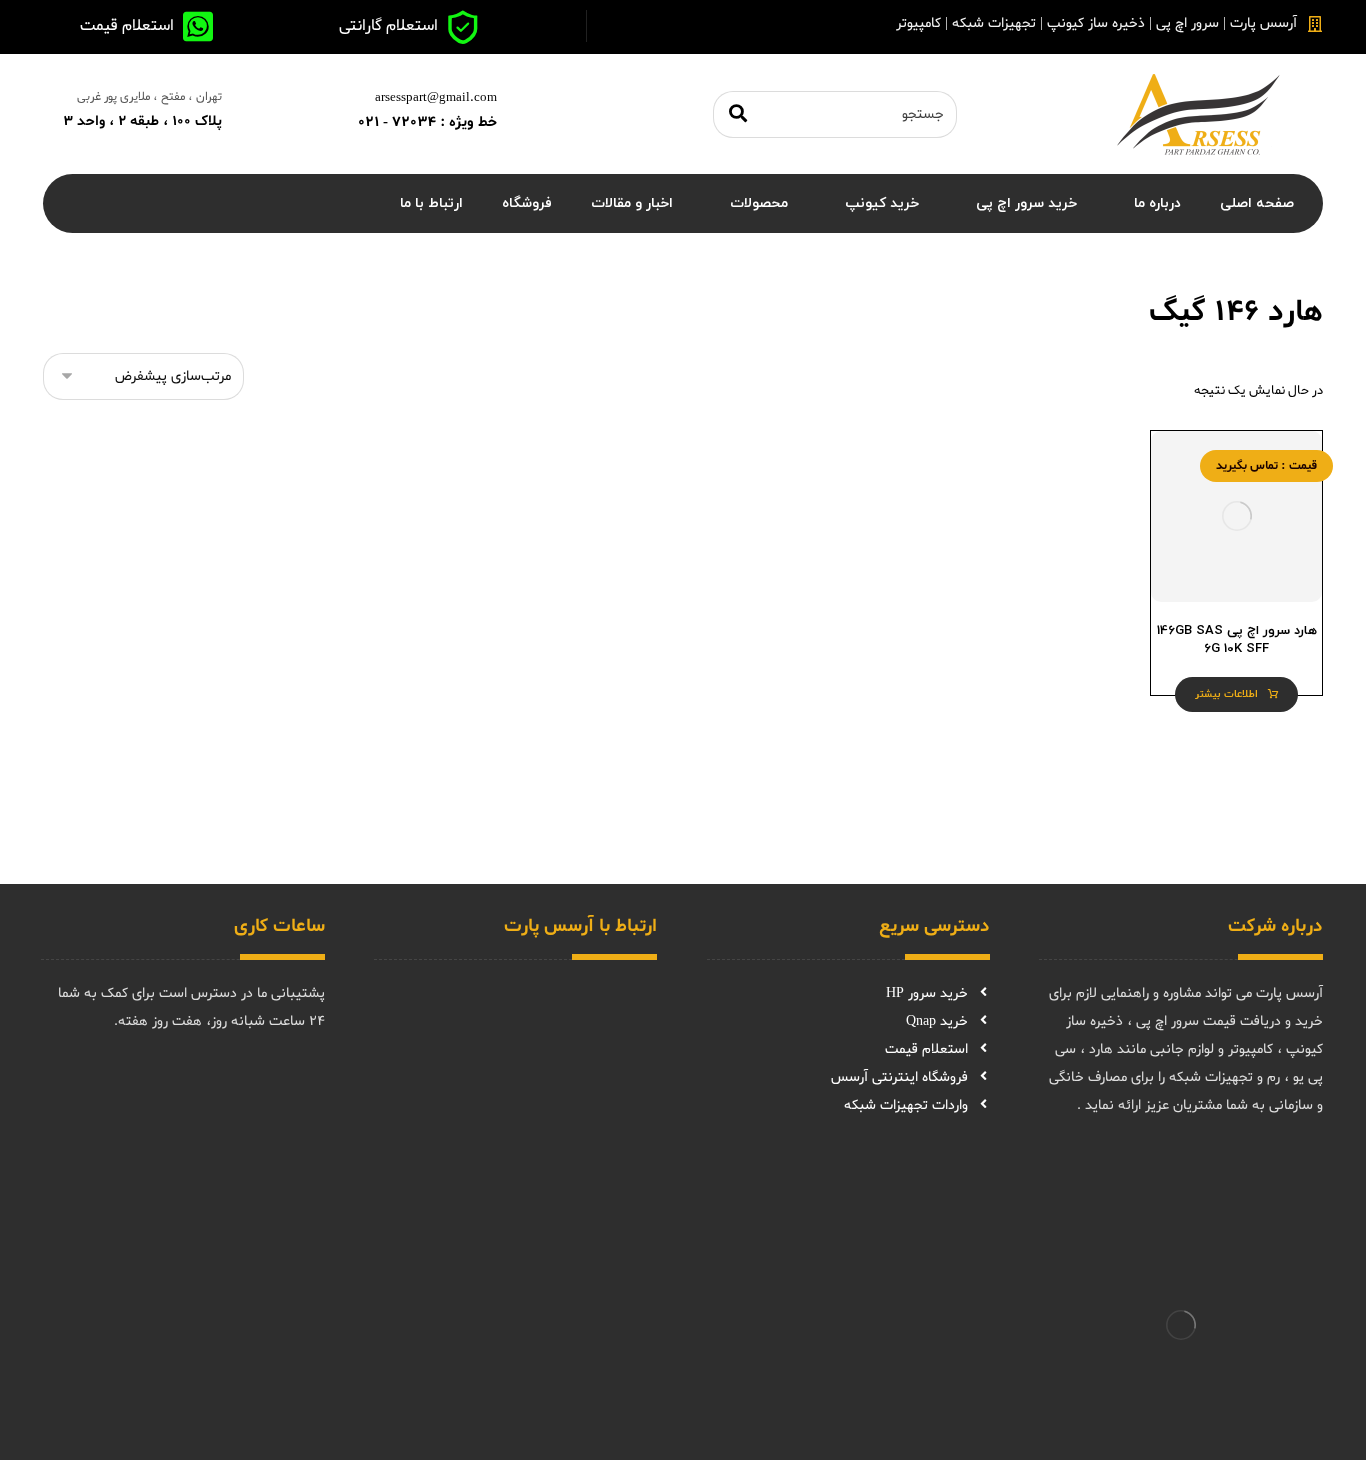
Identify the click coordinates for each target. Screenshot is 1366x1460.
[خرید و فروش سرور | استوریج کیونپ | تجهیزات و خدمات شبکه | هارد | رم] (1198, 114)
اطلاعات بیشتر (1226, 694)
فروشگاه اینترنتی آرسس (899, 1077)
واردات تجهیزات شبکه (906, 1105)
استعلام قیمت (926, 1049)
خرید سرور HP (927, 993)
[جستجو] (738, 114)
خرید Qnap (937, 1021)
